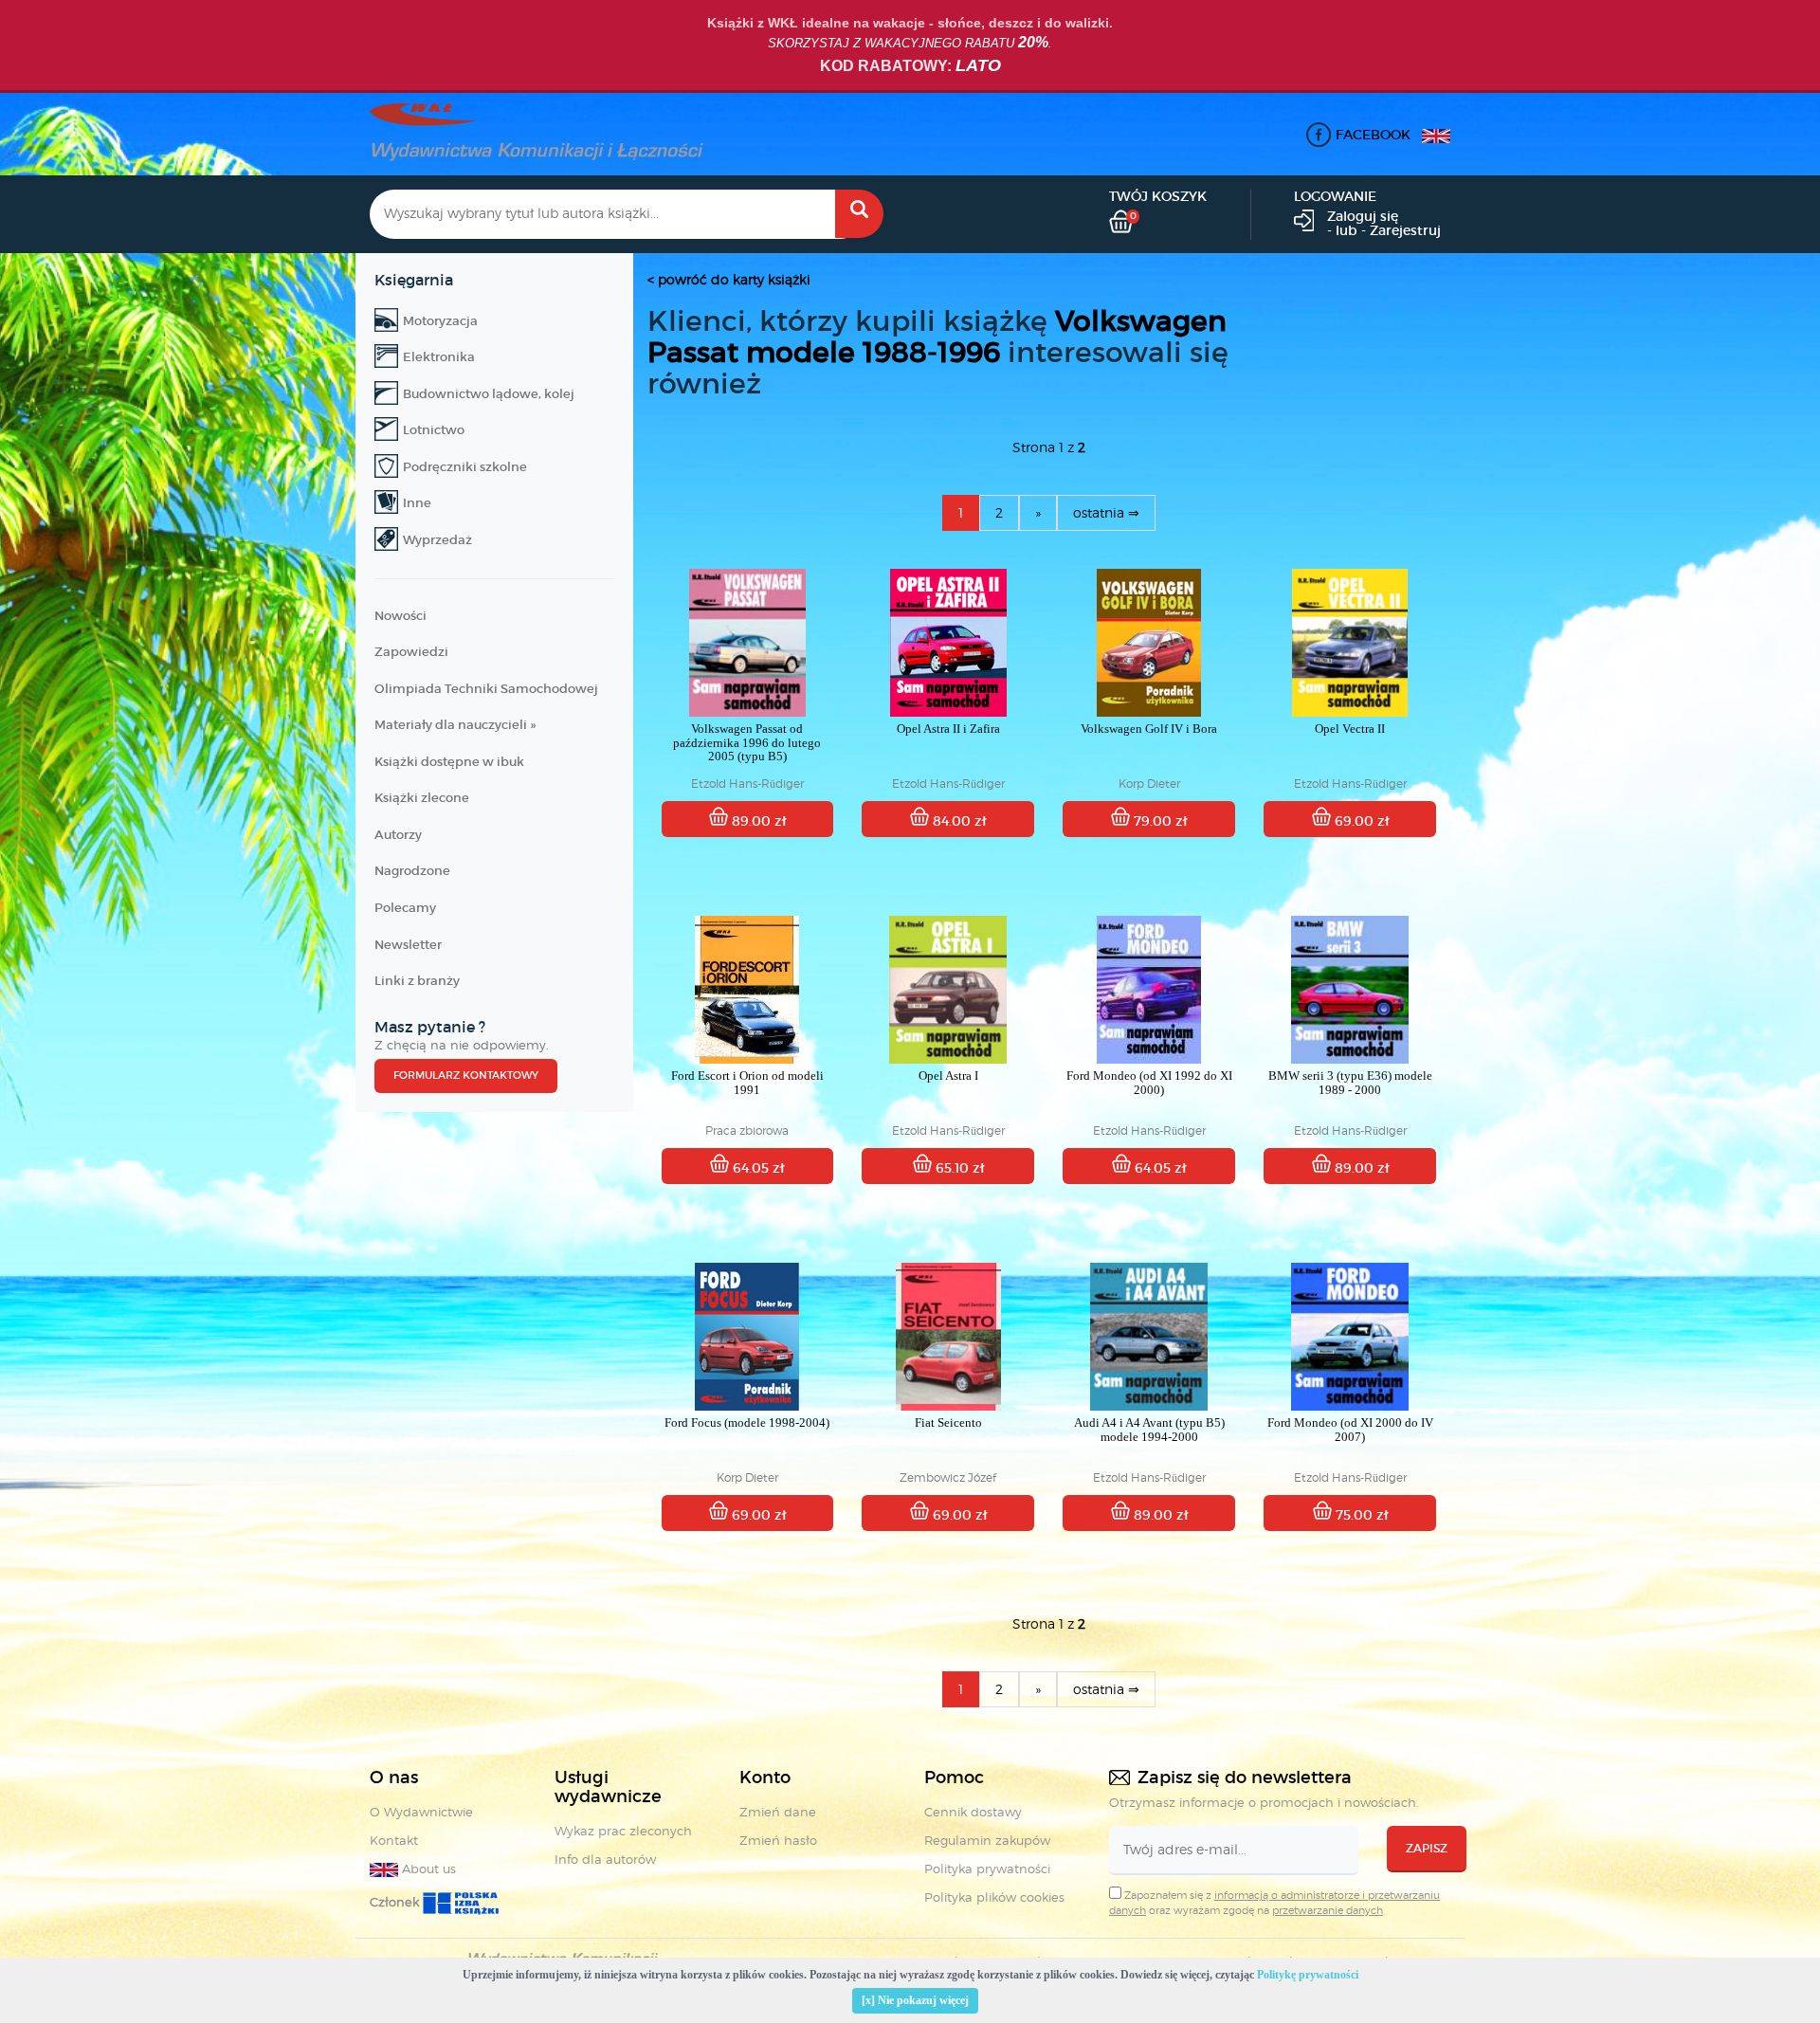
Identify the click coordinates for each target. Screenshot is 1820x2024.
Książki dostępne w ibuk (449, 762)
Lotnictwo (434, 430)
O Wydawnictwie (421, 1812)
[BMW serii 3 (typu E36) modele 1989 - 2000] (1350, 990)
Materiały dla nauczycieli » (455, 725)
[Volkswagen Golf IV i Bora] (1149, 643)
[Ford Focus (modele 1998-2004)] (748, 1337)
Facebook (1373, 135)
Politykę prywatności (1308, 1975)
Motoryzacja (440, 321)
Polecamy (405, 908)
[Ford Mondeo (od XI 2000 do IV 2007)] (1350, 1337)
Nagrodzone (412, 871)
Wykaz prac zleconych (623, 1831)
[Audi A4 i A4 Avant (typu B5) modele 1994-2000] (1149, 1337)
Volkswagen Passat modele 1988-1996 (937, 337)
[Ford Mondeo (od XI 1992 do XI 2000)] (1149, 990)
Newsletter (408, 945)
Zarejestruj (1405, 230)
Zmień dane (778, 1812)
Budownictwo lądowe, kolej (489, 394)
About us (427, 1869)
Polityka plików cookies (994, 1897)
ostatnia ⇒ (1106, 512)
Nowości (400, 616)
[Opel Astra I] (948, 990)
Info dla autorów (605, 1859)
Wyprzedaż (437, 540)
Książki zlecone (422, 798)
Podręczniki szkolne (465, 467)
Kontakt (394, 1840)
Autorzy (398, 835)
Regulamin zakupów (987, 1840)
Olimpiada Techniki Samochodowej (486, 689)
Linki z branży (417, 981)
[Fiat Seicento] (948, 1337)
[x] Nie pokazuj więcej (915, 2000)
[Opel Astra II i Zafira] (948, 643)
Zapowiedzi (411, 652)
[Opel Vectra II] (1350, 643)
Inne (417, 503)
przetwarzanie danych (1328, 1910)
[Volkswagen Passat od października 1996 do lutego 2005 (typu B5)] (748, 643)
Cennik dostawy (973, 1812)
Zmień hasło (778, 1840)
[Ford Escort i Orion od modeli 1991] (748, 990)
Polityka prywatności (987, 1869)
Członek (396, 1902)
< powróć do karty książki (729, 279)
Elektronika (439, 357)
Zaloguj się (1363, 216)
